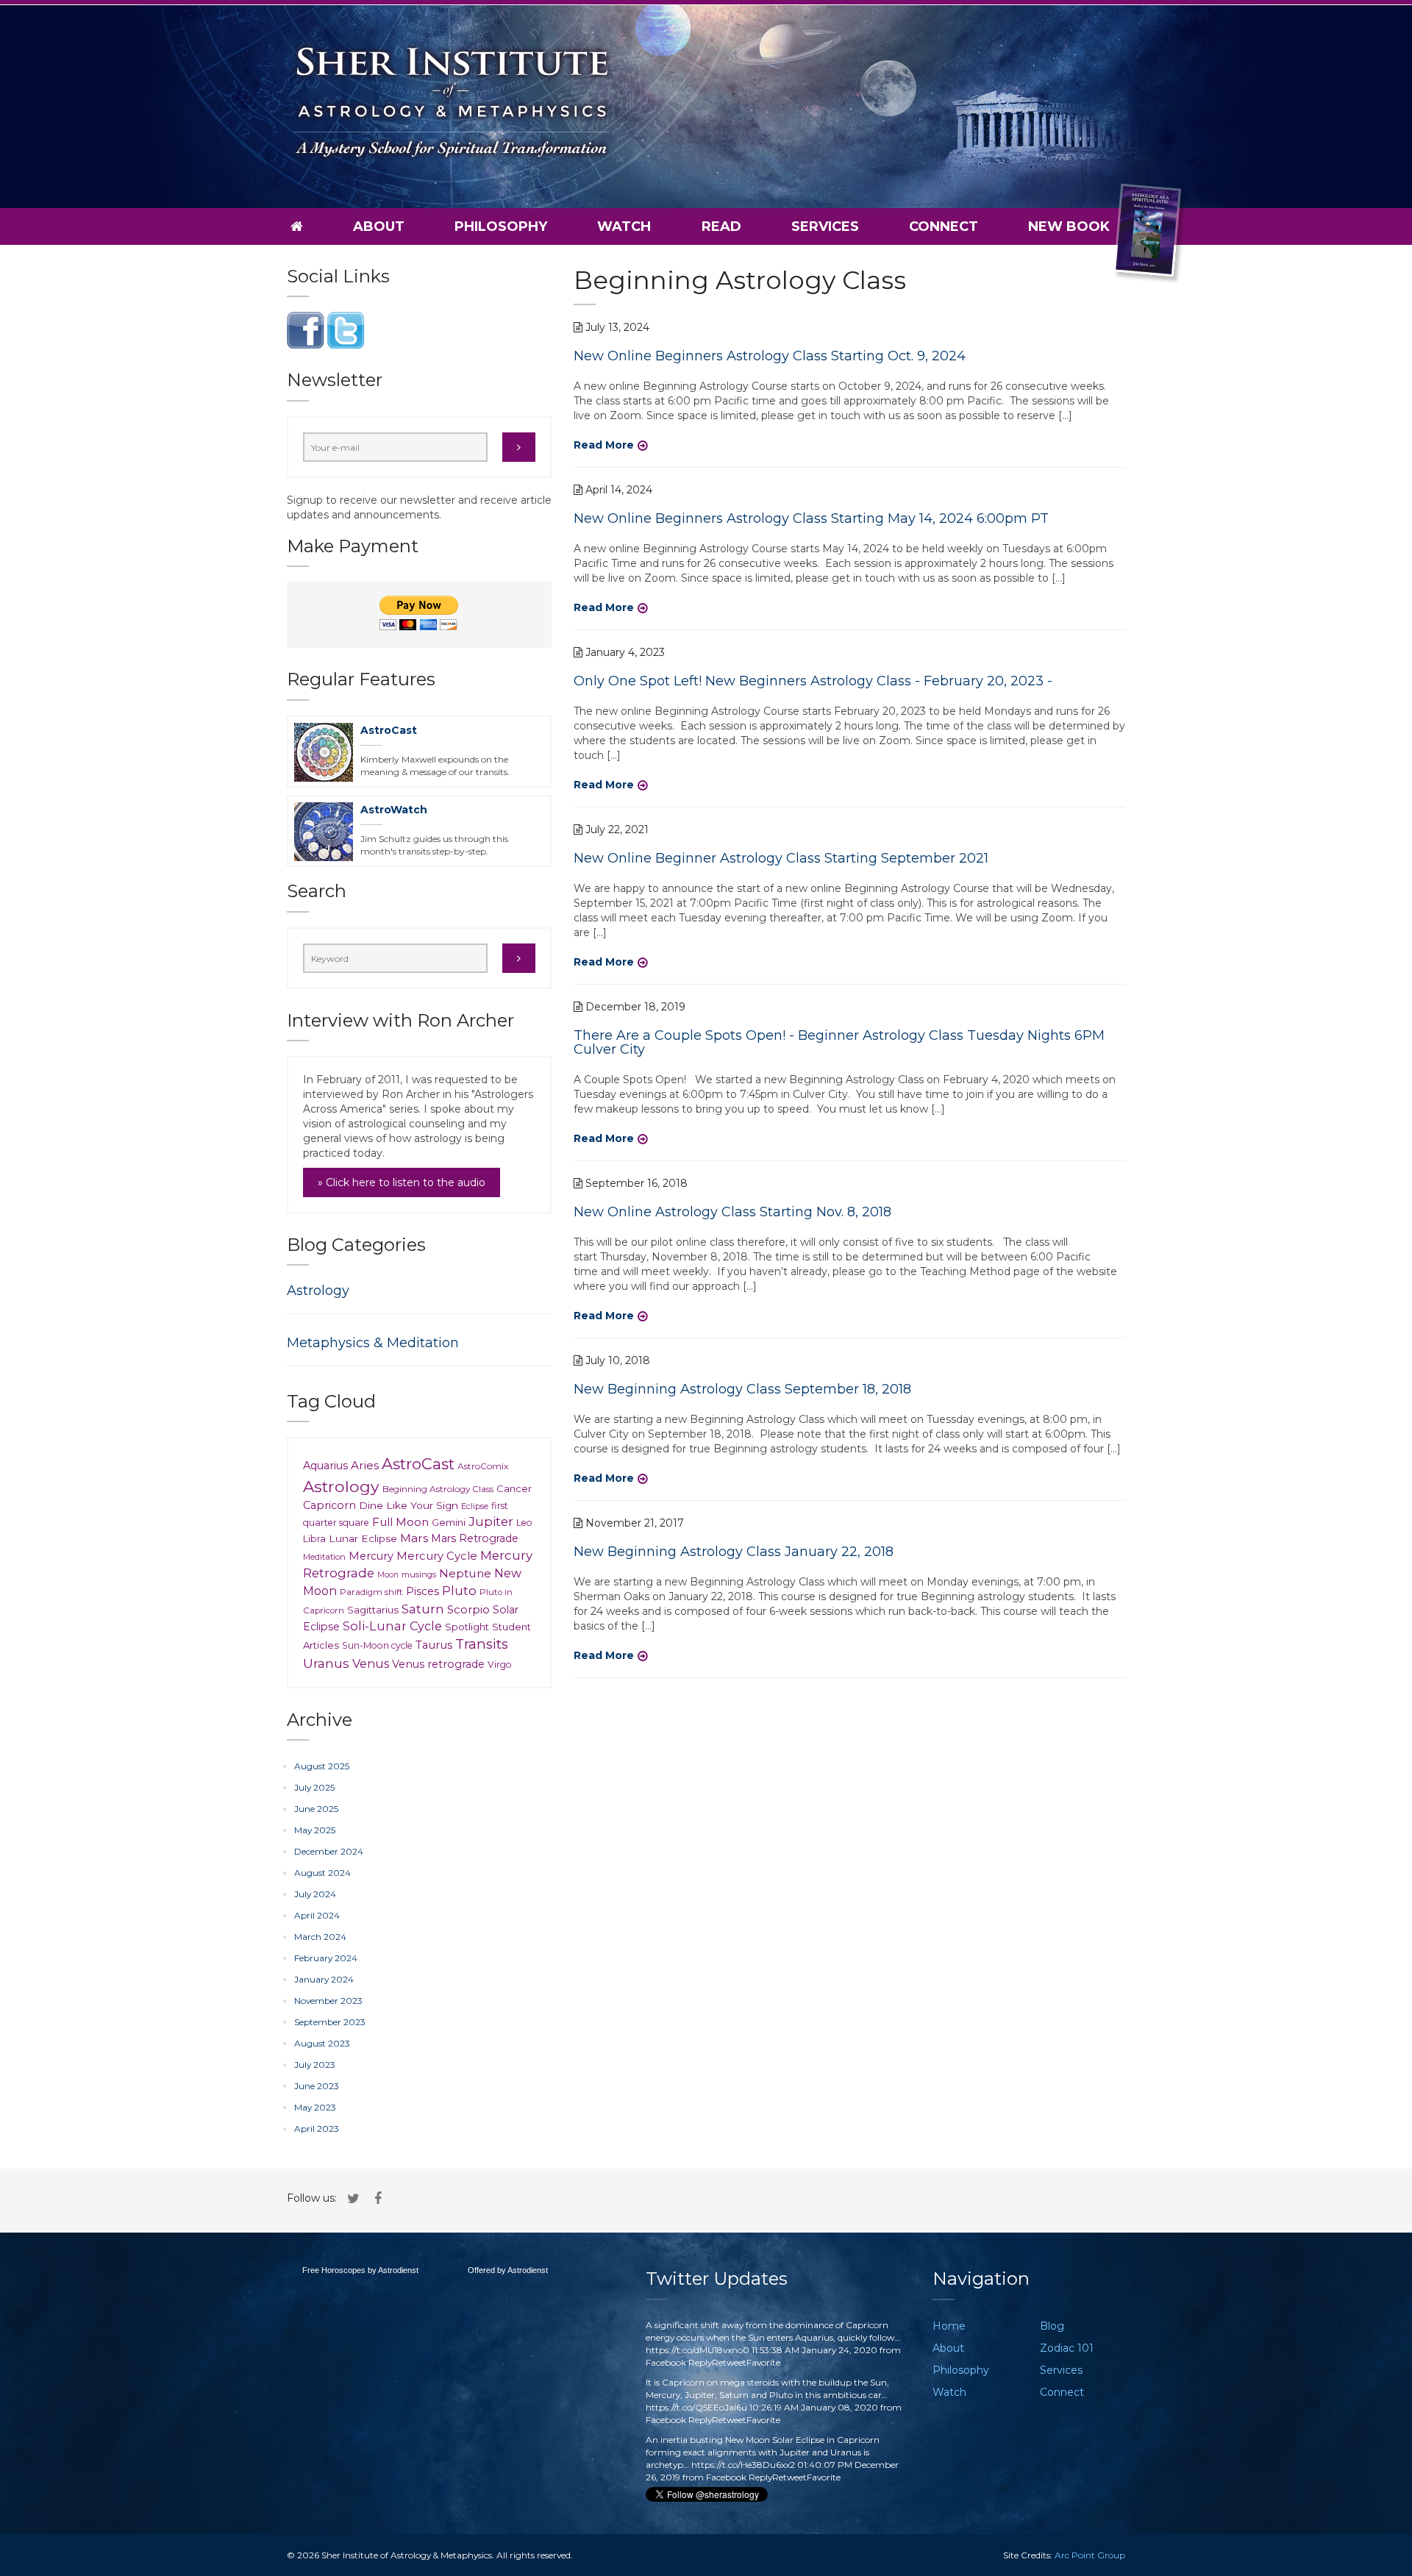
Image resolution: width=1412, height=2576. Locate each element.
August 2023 (322, 2043)
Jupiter (491, 1521)
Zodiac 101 (1067, 2348)
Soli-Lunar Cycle (392, 1626)
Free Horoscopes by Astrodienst (360, 2270)
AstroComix (483, 1466)
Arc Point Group (1090, 2555)
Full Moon (400, 1522)
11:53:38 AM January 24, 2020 (814, 2350)
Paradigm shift (371, 1592)
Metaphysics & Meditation (373, 1343)
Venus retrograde (438, 1664)
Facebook (666, 2362)
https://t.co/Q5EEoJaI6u (696, 2407)
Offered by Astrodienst (508, 2270)
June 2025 (316, 1809)
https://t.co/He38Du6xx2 (743, 2465)
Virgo (500, 1665)
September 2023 (330, 2022)
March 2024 (320, 1937)
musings (419, 1574)
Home (949, 2326)
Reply (700, 2362)
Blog (1052, 2326)
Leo (524, 1523)
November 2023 (328, 2001)
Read (721, 226)
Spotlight (467, 1627)
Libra (314, 1539)
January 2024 (324, 1979)
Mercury (371, 1556)
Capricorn (329, 1505)
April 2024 (317, 1915)
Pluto (459, 1591)
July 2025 (314, 1787)
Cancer (514, 1488)
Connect (944, 226)
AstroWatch (394, 810)
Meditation (324, 1557)
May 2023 (315, 2107)
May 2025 (315, 1830)
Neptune (465, 1573)
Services (825, 226)
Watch (624, 226)
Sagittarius (373, 1610)
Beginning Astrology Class (438, 1489)
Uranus (326, 1663)
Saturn (423, 1609)
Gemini (449, 1522)
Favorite (763, 2362)
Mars (414, 1538)
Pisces (422, 1591)
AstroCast (389, 730)
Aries (365, 1465)
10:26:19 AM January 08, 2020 (814, 2407)
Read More (604, 445)
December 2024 (329, 1851)
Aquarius (325, 1466)
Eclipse (475, 1506)
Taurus (434, 1645)
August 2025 (322, 1766)
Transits (482, 1644)
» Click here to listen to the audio (402, 1182)
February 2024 (326, 1958)
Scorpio (468, 1610)
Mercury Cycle (437, 1556)
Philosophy (501, 226)
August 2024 (322, 1873)
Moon (388, 1575)
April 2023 (317, 2129)
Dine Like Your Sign (409, 1505)
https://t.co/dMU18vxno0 (698, 2350)
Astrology (318, 1291)
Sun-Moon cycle (377, 1645)
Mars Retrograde (475, 1538)
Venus (371, 1663)
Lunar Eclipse (363, 1538)
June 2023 (317, 2086)
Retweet (729, 2362)
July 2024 (315, 1894)
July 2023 (315, 2065)
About (379, 226)
